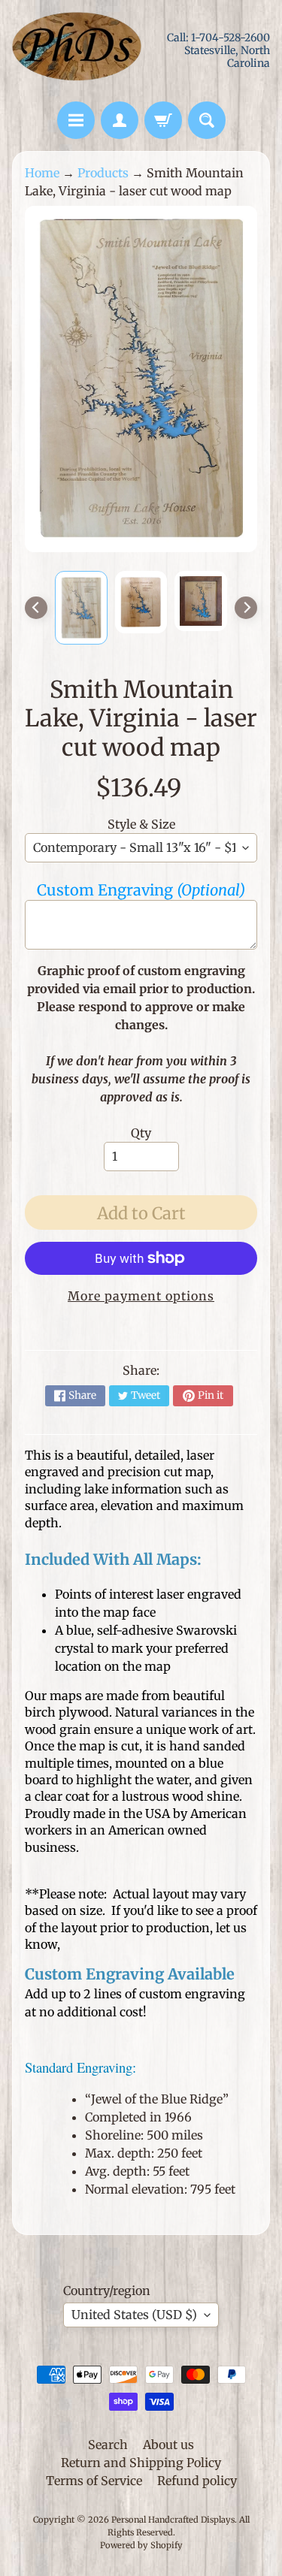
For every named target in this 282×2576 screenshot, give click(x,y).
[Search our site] (207, 120)
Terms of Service (94, 2481)
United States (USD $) (134, 2315)
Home (42, 173)
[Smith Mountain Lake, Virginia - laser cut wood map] (81, 608)
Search (108, 2445)
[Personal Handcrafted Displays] (77, 51)
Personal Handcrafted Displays (173, 2520)
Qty (141, 1133)
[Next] (246, 608)
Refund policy (197, 2481)
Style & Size (141, 824)
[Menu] (76, 120)
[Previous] (36, 608)
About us (168, 2445)
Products (103, 173)
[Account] (120, 120)
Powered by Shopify (141, 2545)
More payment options (141, 1296)
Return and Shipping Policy (141, 2463)
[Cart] (163, 120)
